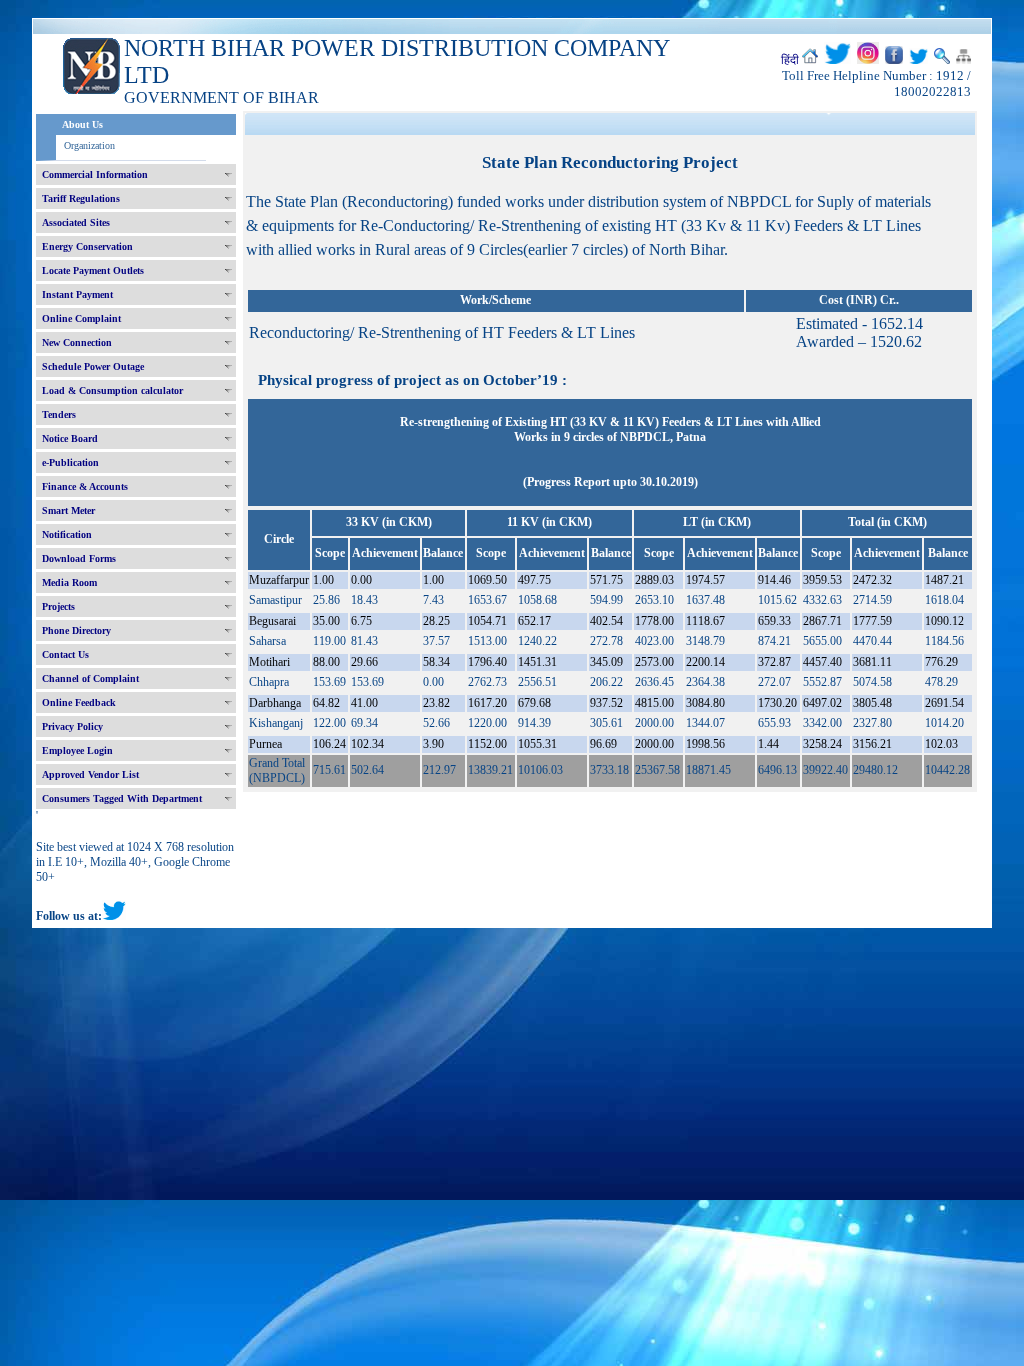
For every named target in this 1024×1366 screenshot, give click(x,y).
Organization (89, 145)
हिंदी (790, 60)
